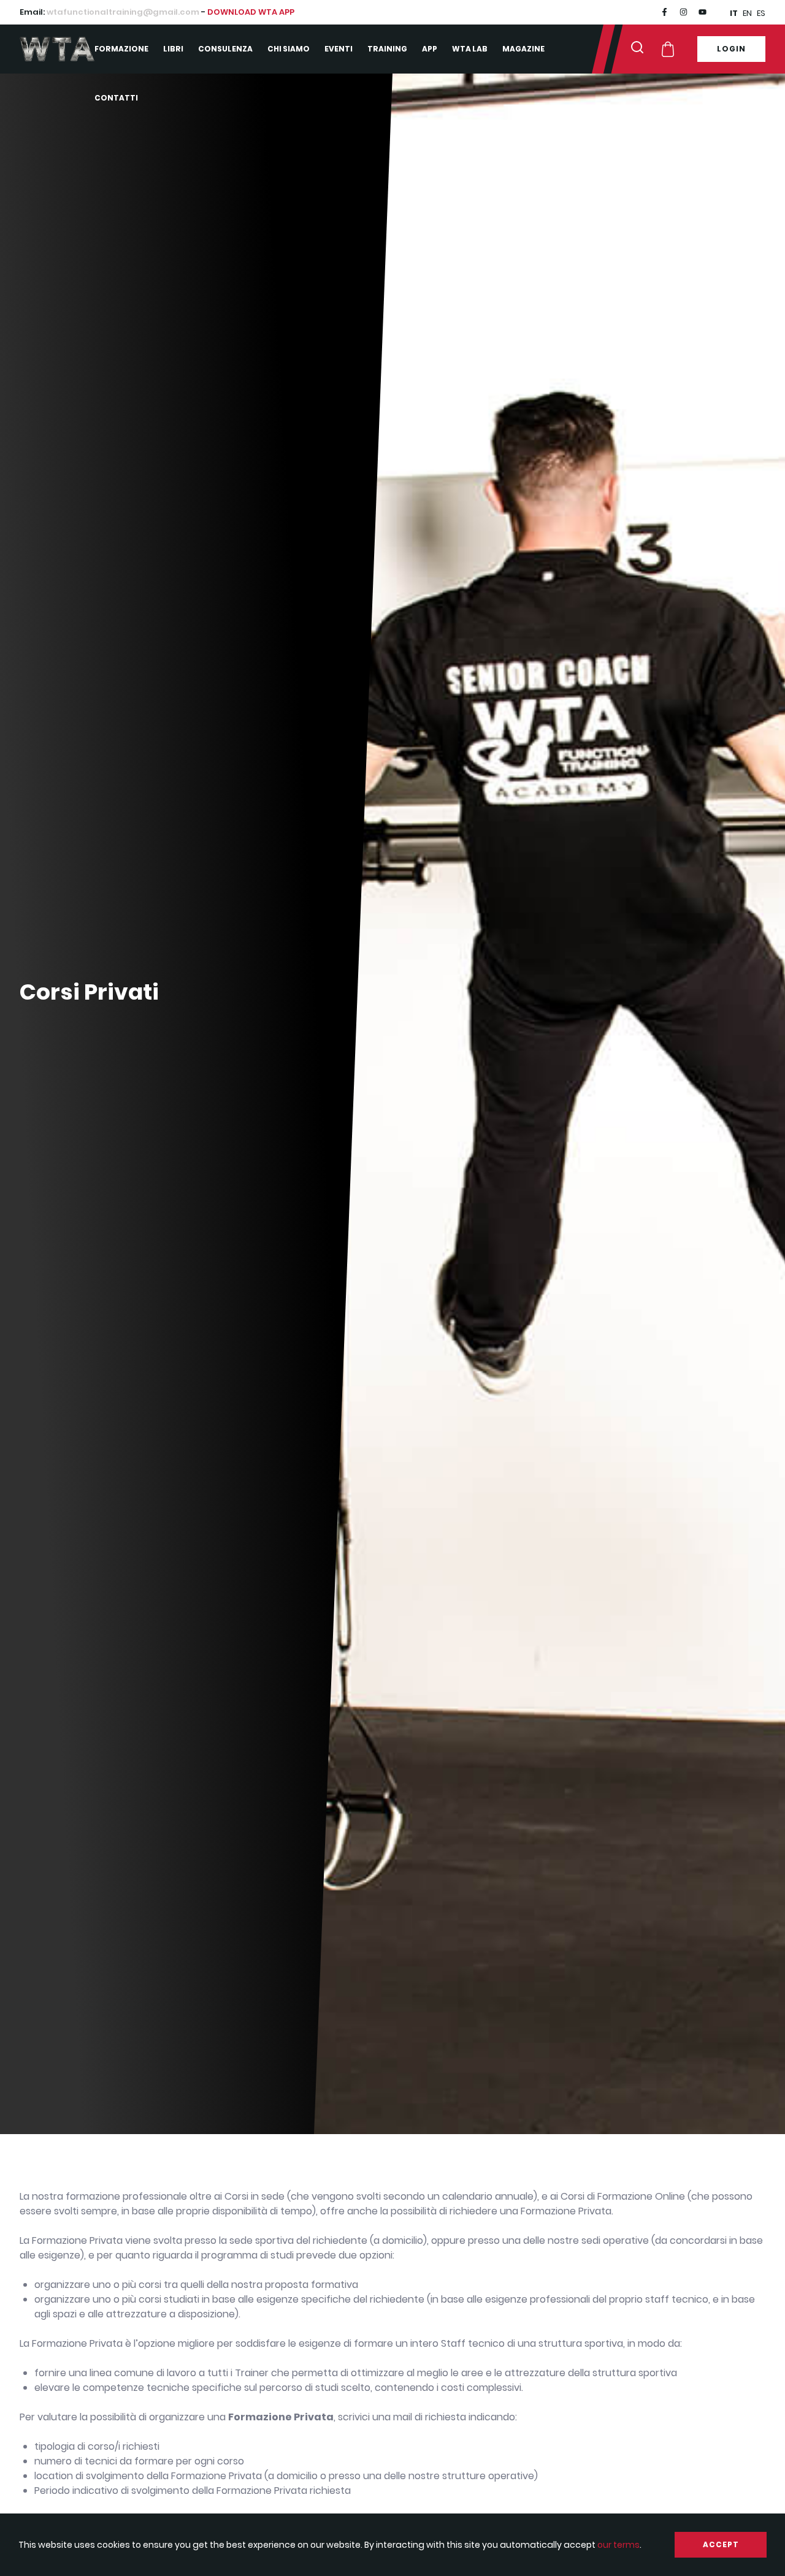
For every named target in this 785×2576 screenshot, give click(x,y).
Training (387, 49)
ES (761, 13)
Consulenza (225, 49)
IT (734, 13)
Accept (721, 2544)
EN (747, 13)
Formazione (121, 49)
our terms (618, 2545)
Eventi (339, 49)
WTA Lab (470, 49)
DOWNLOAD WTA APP (251, 12)
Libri (173, 49)
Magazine (523, 49)
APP (430, 49)
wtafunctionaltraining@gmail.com (123, 12)
